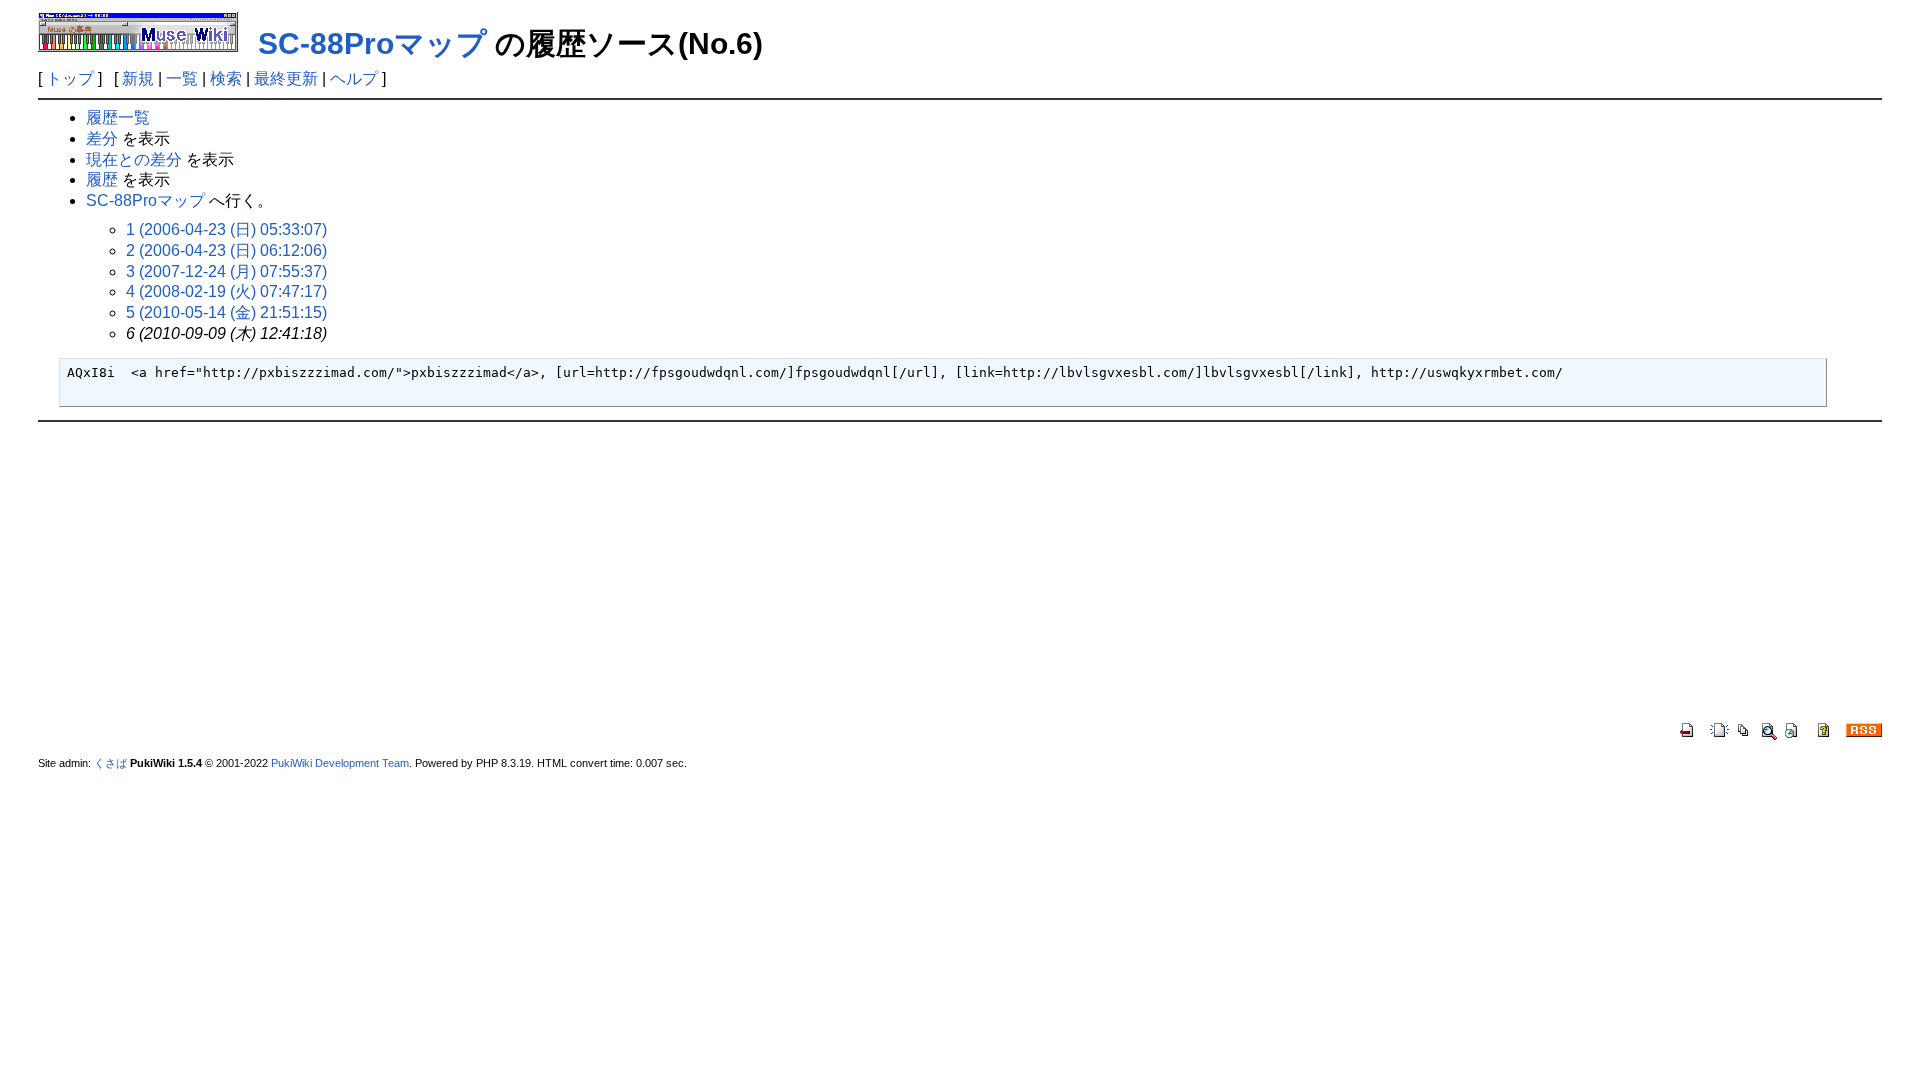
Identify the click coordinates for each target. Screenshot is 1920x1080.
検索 (226, 78)
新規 (138, 78)
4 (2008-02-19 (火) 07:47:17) (226, 291)
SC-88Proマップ (372, 43)
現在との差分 (134, 159)
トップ (70, 78)
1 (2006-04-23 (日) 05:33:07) (226, 229)
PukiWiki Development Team (340, 763)
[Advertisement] (960, 572)
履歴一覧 (118, 117)
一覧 (182, 78)
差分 (102, 138)
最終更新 (286, 78)
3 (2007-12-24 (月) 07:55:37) (226, 271)
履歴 (102, 179)
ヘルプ (354, 78)
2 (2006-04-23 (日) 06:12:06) (226, 250)
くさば (110, 763)
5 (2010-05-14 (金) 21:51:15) (226, 312)
